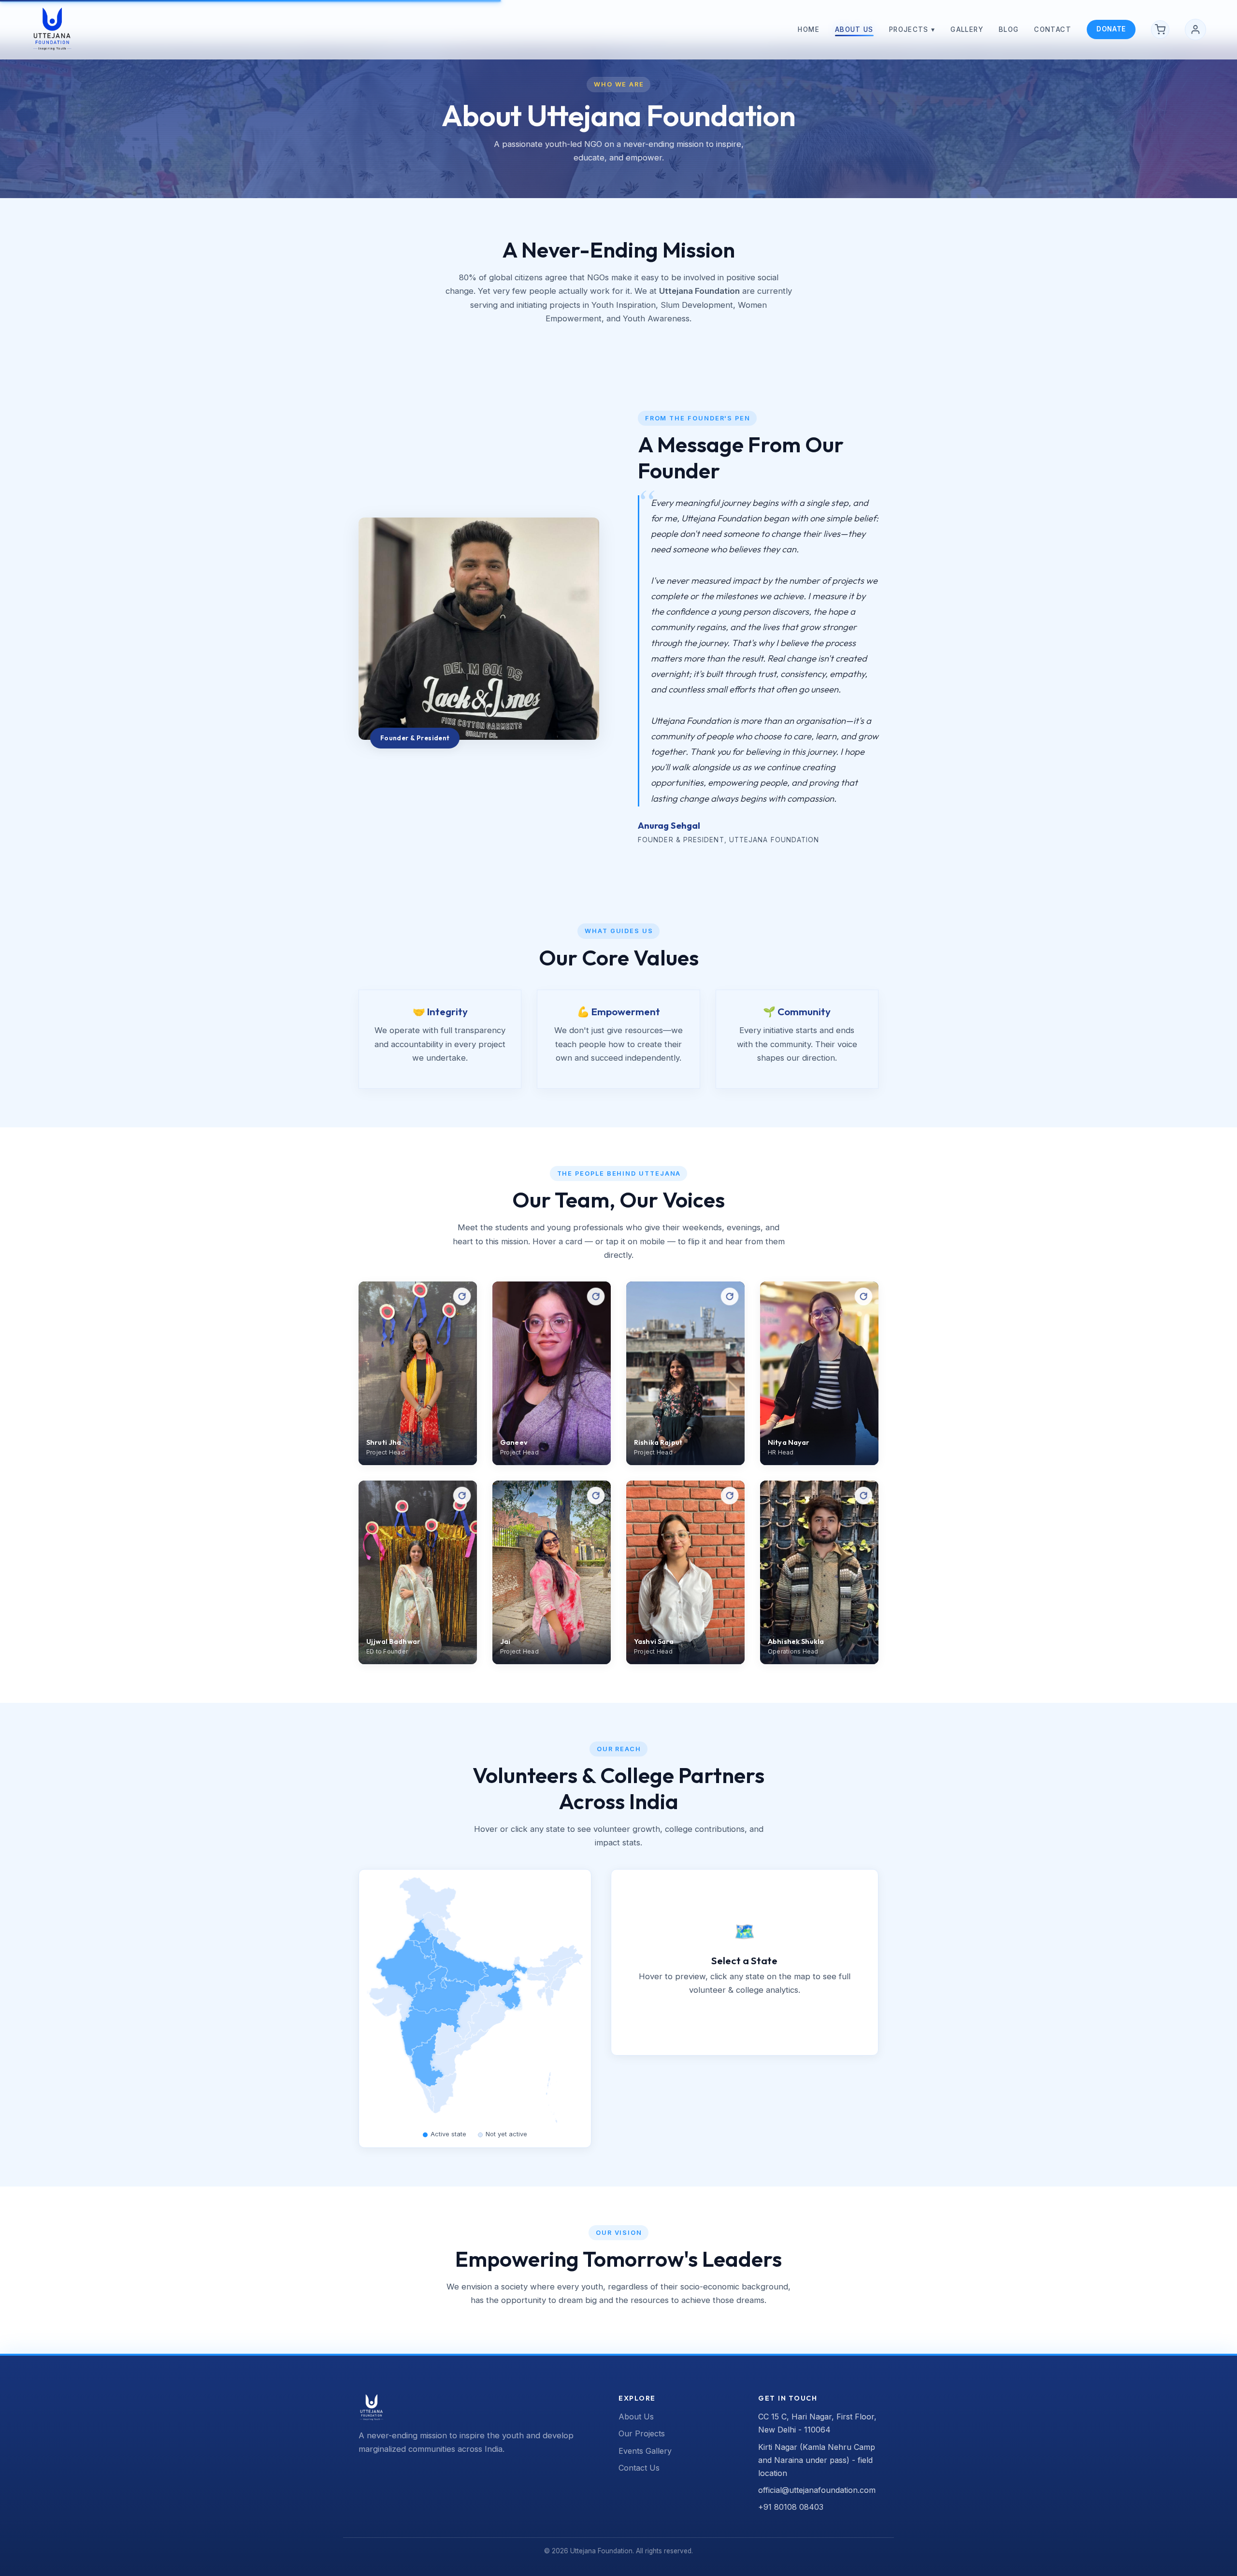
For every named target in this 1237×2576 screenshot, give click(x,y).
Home (808, 29)
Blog (1009, 29)
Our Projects (642, 2433)
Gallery (967, 29)
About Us (854, 29)
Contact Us (639, 2468)
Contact (1053, 29)
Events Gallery (645, 2451)
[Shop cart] (1160, 29)
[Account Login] (1195, 29)
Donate (1111, 29)
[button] (460, 2054)
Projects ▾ (912, 29)
